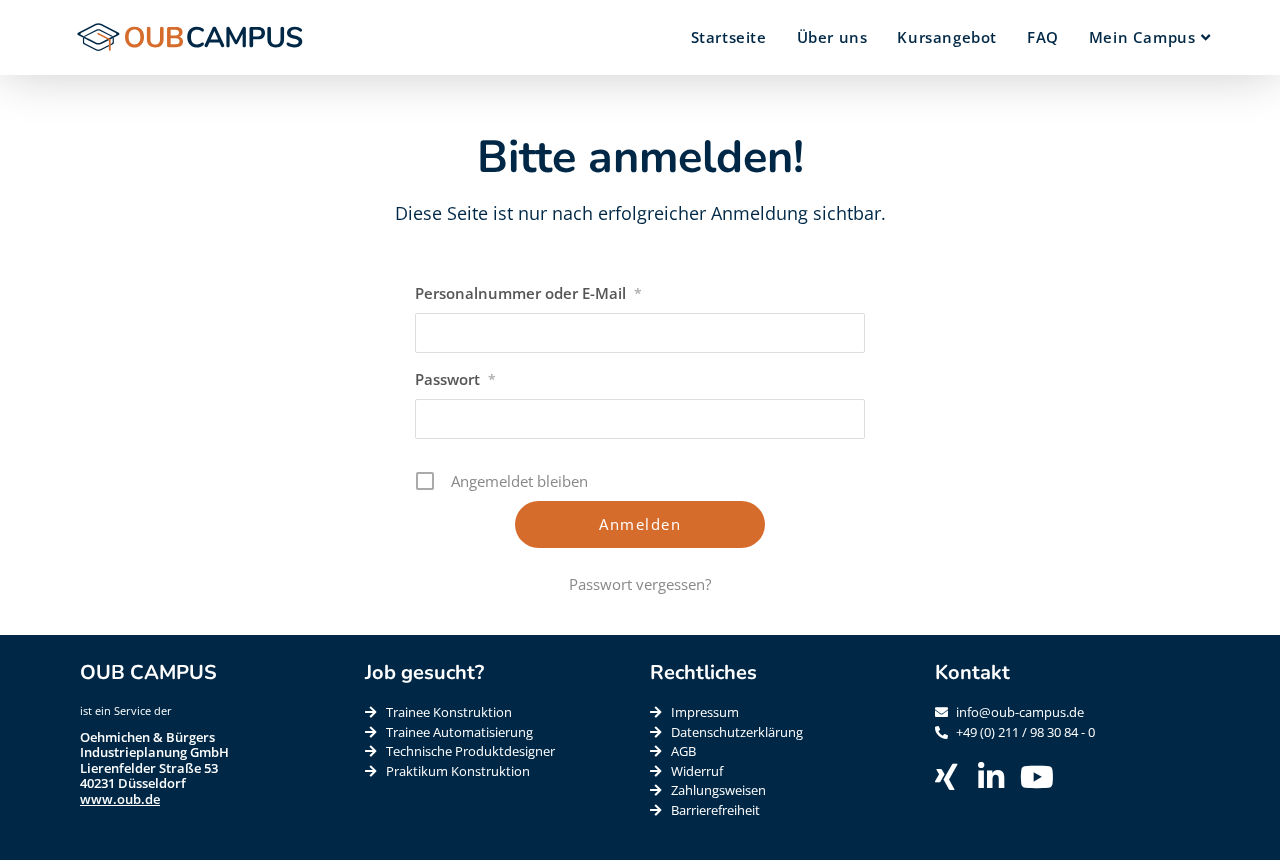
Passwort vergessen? (640, 584)
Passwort (455, 379)
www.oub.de (120, 799)
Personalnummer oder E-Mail (528, 293)
